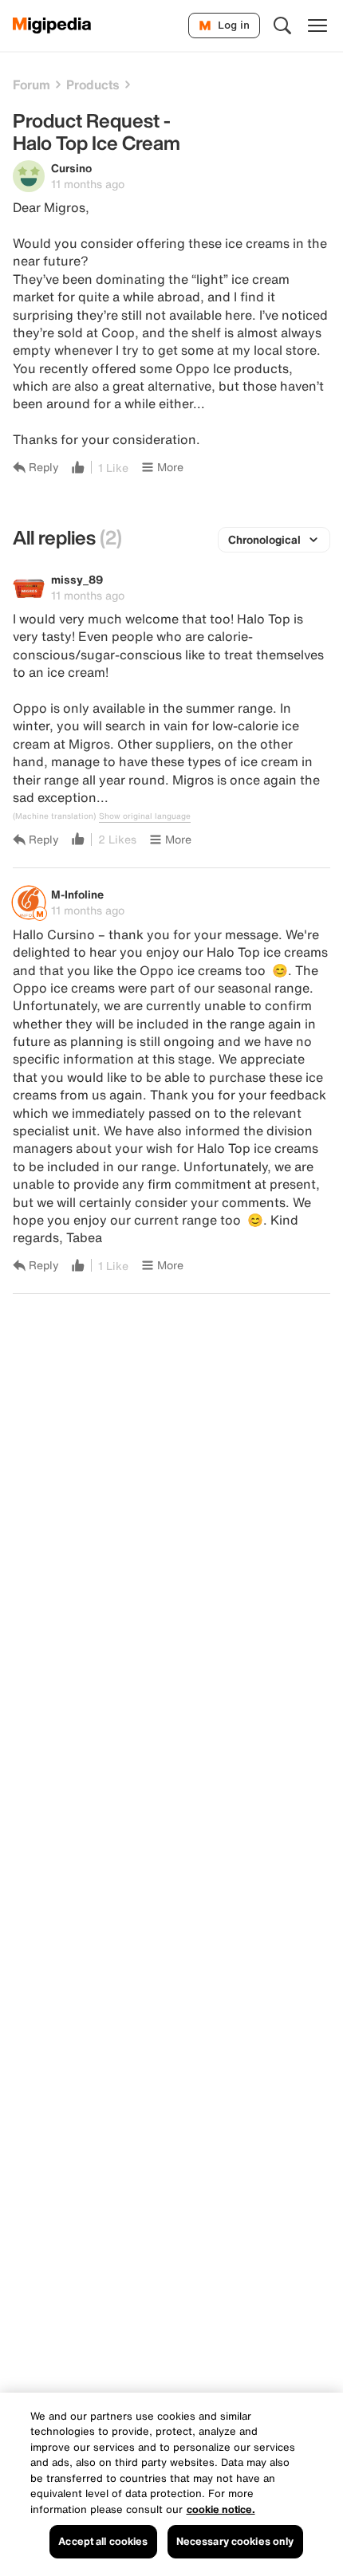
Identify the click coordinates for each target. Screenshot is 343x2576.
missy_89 (77, 579)
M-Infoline (77, 894)
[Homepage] (52, 26)
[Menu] (317, 26)
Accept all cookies (103, 2541)
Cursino (71, 168)
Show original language (145, 816)
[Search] (282, 26)
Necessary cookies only (235, 2541)
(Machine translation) (54, 816)
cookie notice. (221, 2509)
